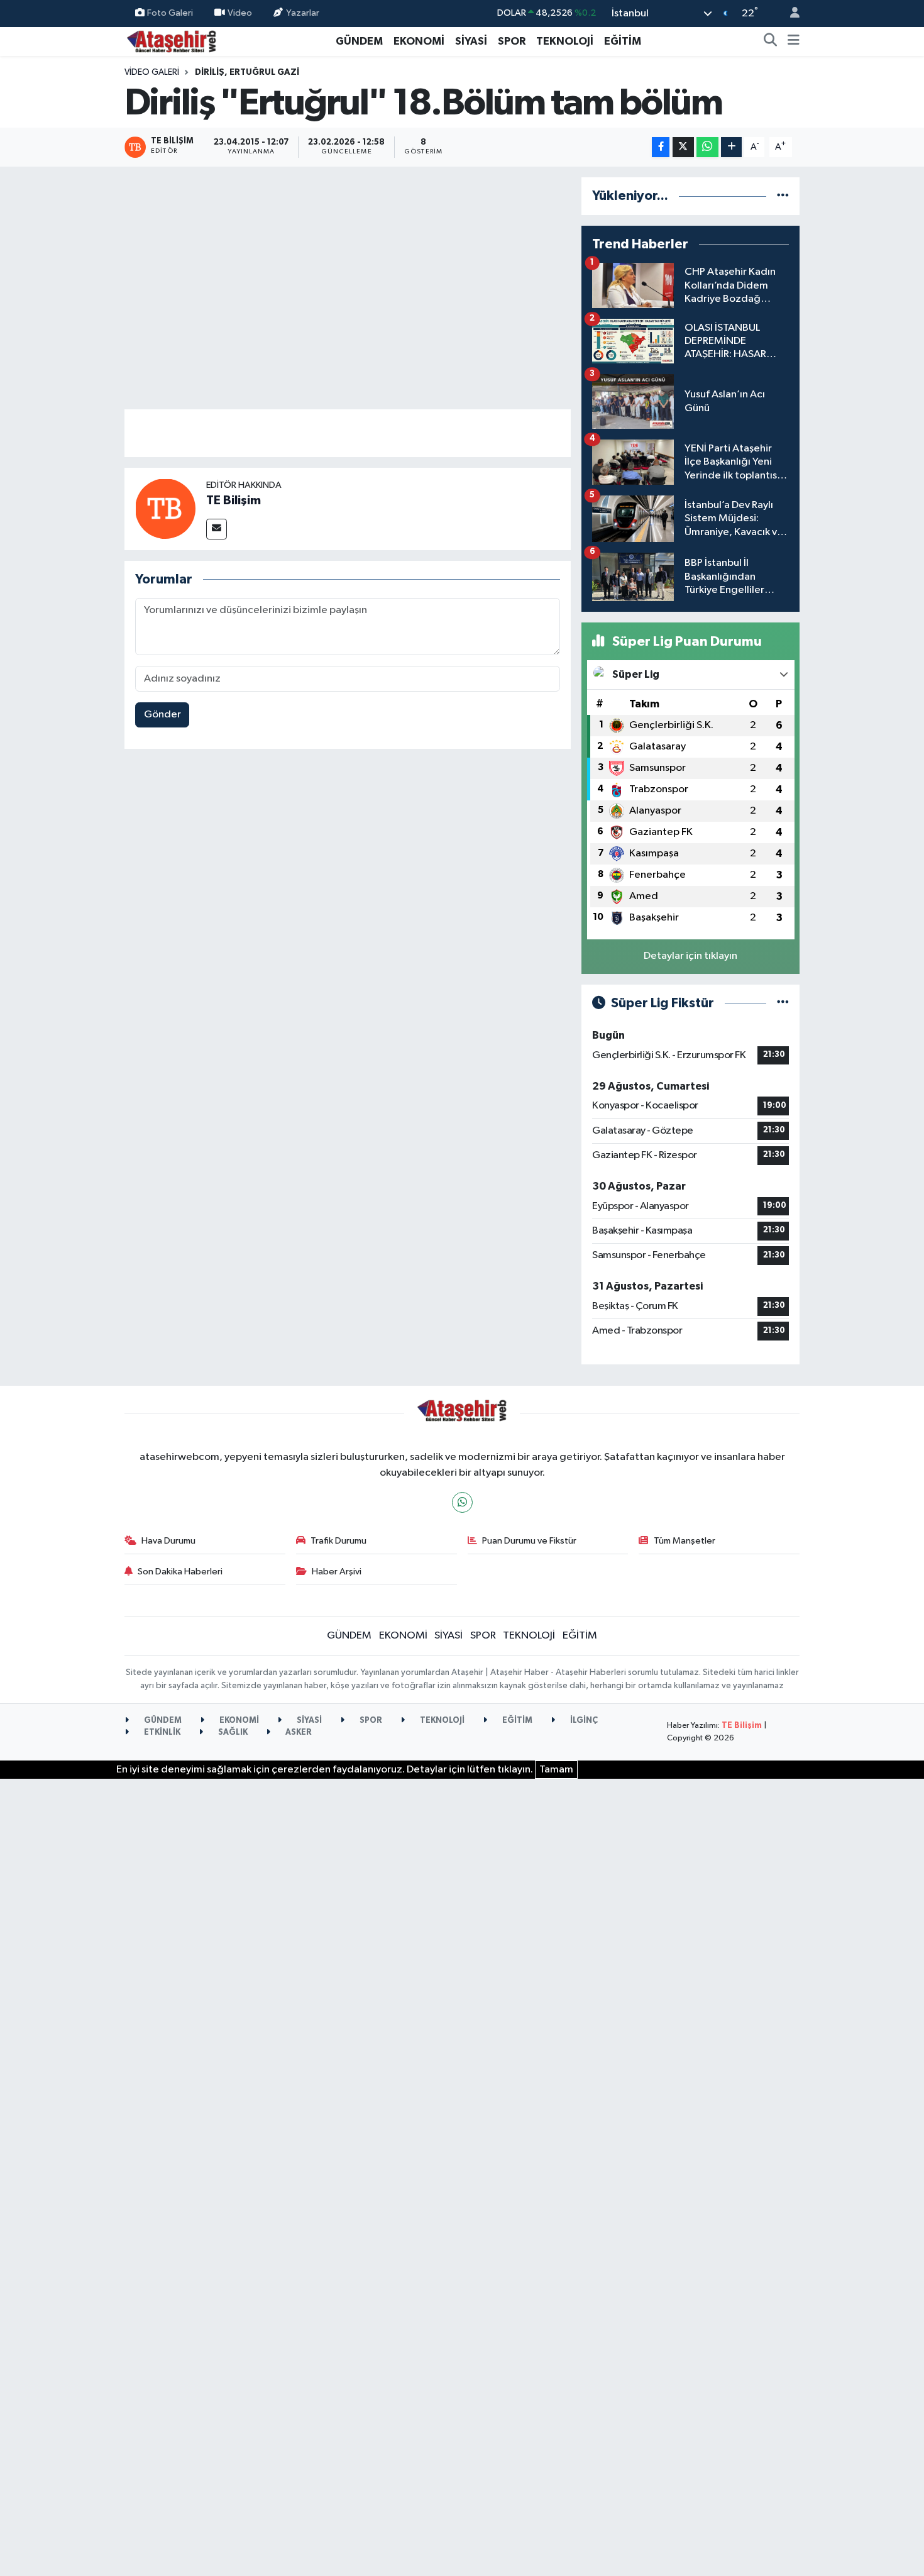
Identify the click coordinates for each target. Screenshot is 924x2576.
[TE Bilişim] (165, 508)
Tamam (556, 1770)
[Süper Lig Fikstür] (783, 1003)
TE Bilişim (234, 500)
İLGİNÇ (583, 1721)
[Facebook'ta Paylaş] (661, 147)
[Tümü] (783, 196)
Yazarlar (303, 13)
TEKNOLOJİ (565, 41)
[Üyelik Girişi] (789, 14)
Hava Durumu (168, 1541)
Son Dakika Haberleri (180, 1572)
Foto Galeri (170, 13)
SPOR (512, 41)
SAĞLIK (232, 1733)
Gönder (162, 715)
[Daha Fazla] (731, 147)
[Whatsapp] (462, 1502)
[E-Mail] (217, 529)
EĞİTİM (623, 41)
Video (240, 13)
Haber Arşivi (337, 1572)
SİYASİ (471, 41)
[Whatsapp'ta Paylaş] (707, 147)
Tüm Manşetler (685, 1541)
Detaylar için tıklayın (690, 956)
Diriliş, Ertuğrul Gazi (247, 72)
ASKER (298, 1733)
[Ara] (771, 41)
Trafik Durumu (338, 1541)
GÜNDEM (359, 41)
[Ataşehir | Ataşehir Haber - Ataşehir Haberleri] (172, 41)
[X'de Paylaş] (683, 147)
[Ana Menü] (794, 41)
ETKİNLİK (161, 1733)
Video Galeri (152, 72)
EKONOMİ (419, 41)
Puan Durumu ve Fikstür (529, 1541)
